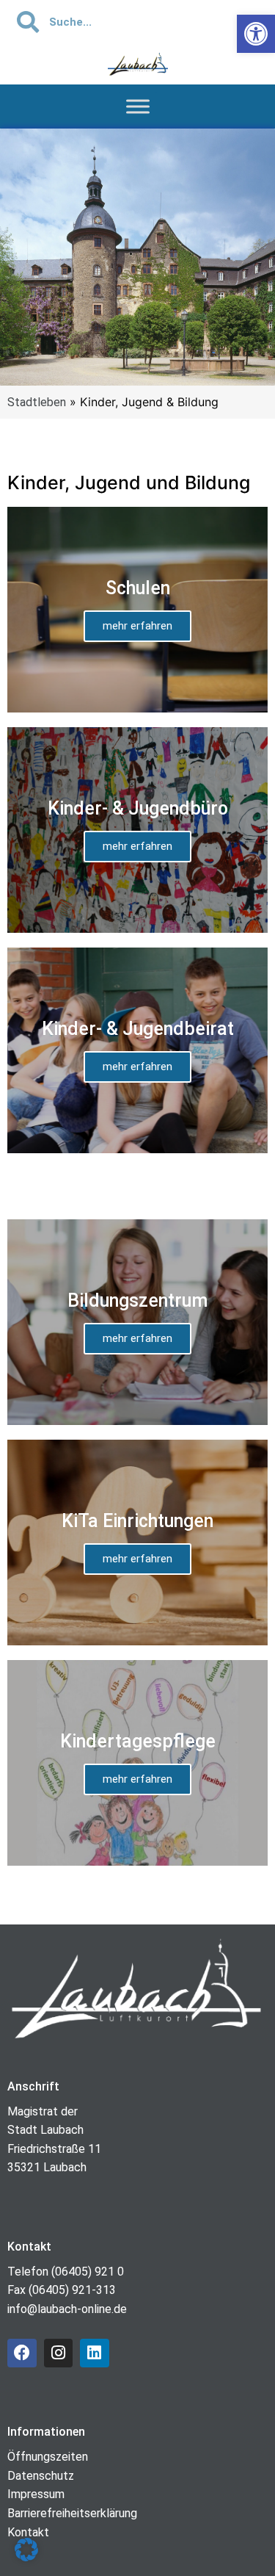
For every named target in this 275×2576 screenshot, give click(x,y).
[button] (26, 2550)
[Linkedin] (95, 2353)
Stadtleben (37, 402)
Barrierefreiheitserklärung (72, 2513)
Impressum (36, 2494)
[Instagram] (59, 2353)
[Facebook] (22, 2353)
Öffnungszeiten (48, 2457)
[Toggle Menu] (138, 107)
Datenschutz (41, 2476)
